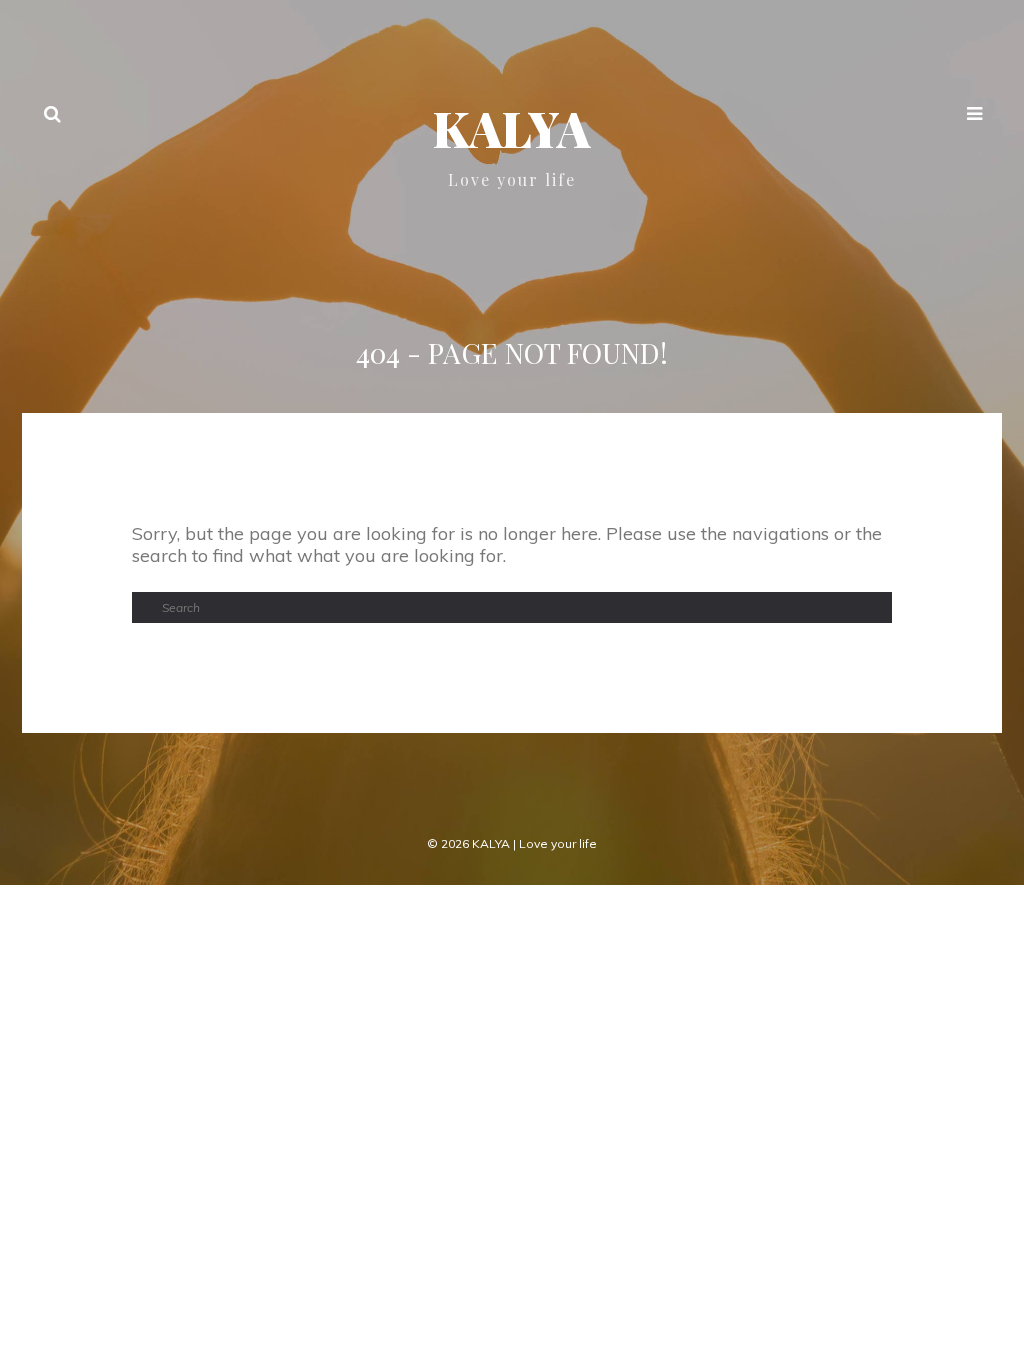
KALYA (512, 128)
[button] (974, 116)
